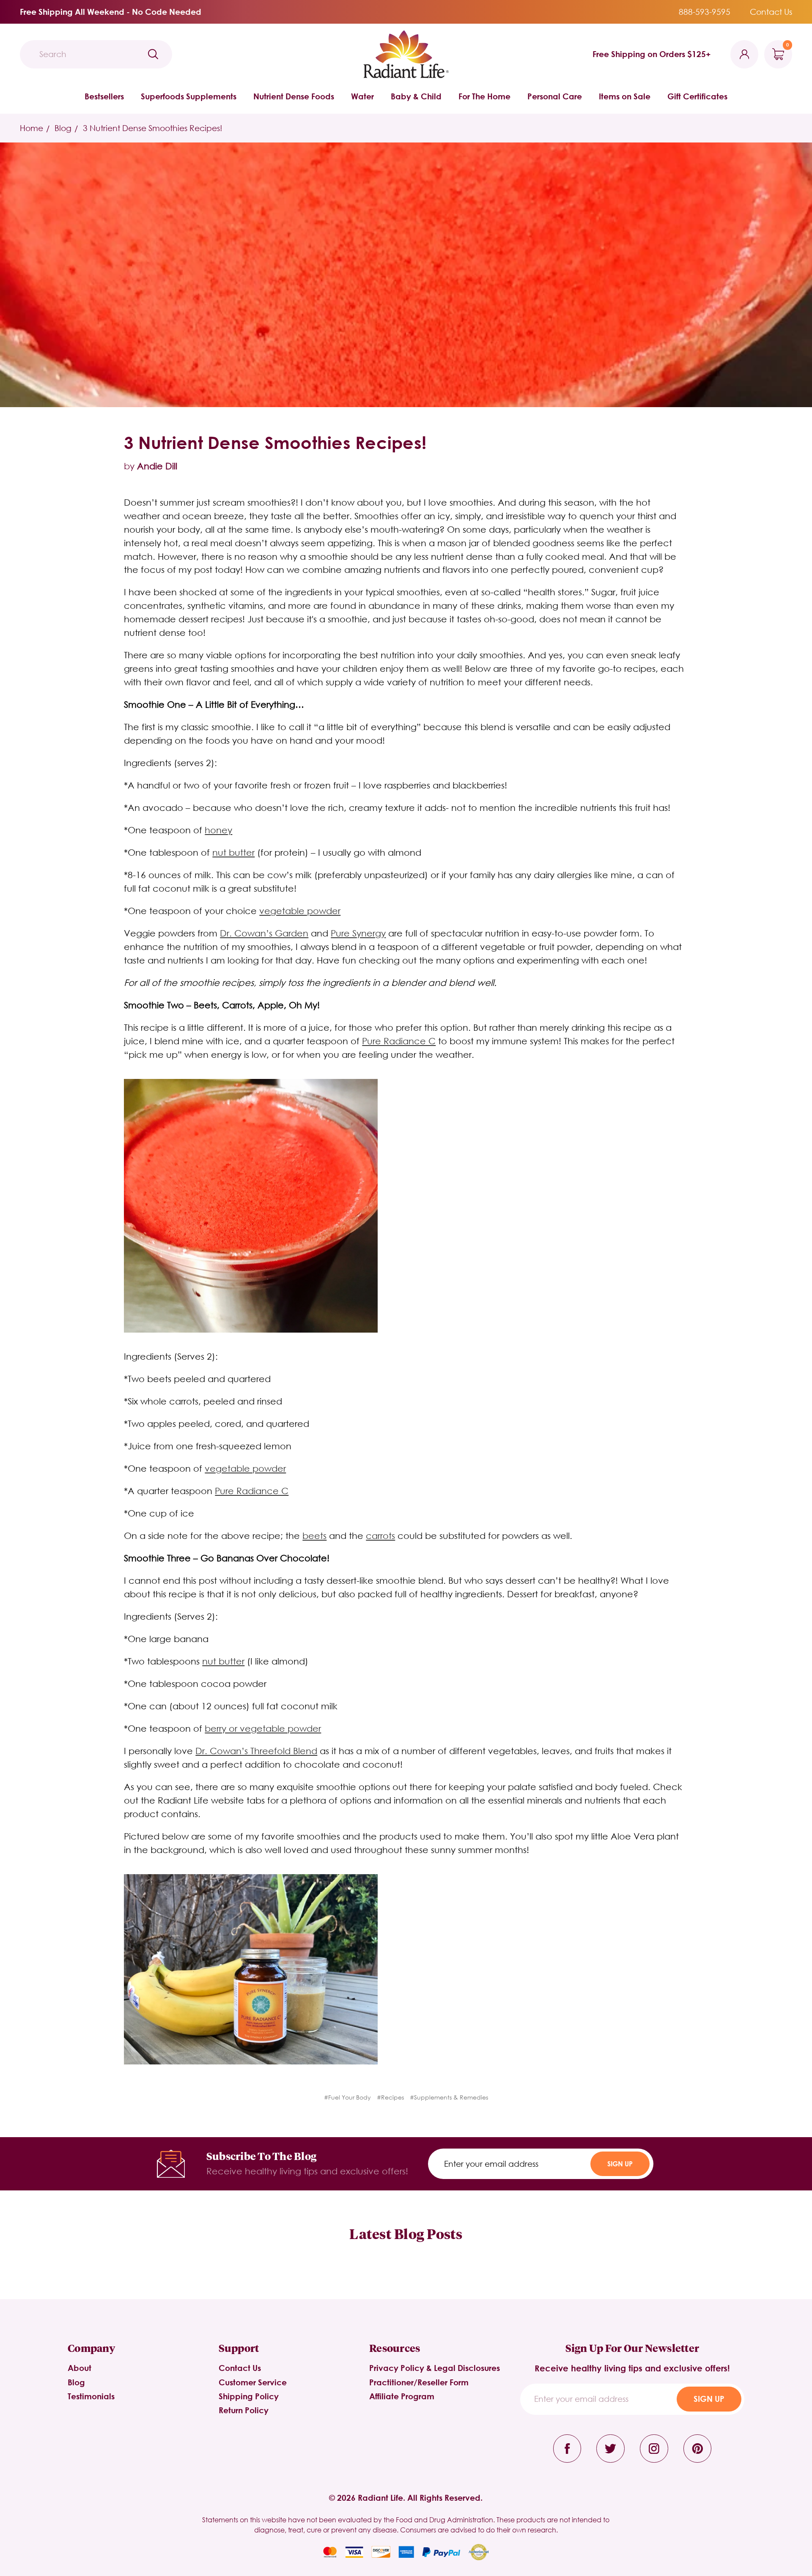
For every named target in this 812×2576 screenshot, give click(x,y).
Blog (76, 2382)
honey (218, 830)
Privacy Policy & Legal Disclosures (435, 2368)
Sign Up (620, 2164)
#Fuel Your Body (347, 2097)
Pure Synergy (358, 933)
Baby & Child (416, 96)
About (80, 2368)
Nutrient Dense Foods (294, 96)
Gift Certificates (697, 96)
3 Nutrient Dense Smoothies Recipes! (275, 442)
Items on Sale (625, 96)
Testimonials (91, 2396)
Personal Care (555, 96)
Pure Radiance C (399, 1041)
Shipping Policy (249, 2396)
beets (314, 1536)
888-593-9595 (705, 12)
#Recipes (390, 2097)
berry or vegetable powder (263, 1728)
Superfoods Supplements (189, 96)
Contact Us (771, 12)
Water (362, 96)
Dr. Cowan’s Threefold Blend (256, 1751)
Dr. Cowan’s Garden (264, 933)
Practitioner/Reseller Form (419, 2382)
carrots (380, 1536)
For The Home (484, 96)
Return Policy (244, 2410)
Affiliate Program (402, 2396)
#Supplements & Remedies (449, 2097)
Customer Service (253, 2382)
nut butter (233, 852)
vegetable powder (300, 911)
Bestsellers (104, 96)
